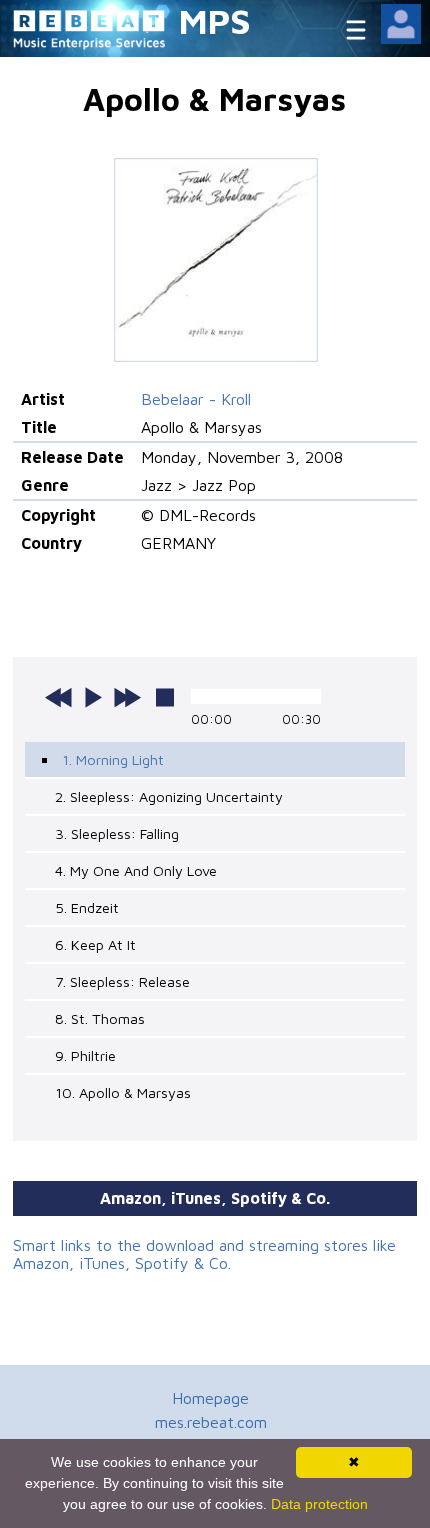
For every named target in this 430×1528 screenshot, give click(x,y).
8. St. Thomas (100, 1018)
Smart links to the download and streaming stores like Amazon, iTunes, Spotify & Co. (204, 1254)
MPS (215, 20)
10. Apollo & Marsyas (123, 1092)
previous (59, 697)
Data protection (319, 1504)
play (93, 697)
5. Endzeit (87, 907)
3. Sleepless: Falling (117, 833)
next (127, 697)
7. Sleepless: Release (122, 981)
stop (165, 697)
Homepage (210, 1398)
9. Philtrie (85, 1055)
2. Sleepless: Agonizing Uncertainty (169, 796)
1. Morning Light (113, 759)
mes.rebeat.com (211, 1422)
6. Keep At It (95, 944)
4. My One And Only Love (136, 870)
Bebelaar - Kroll (196, 399)
